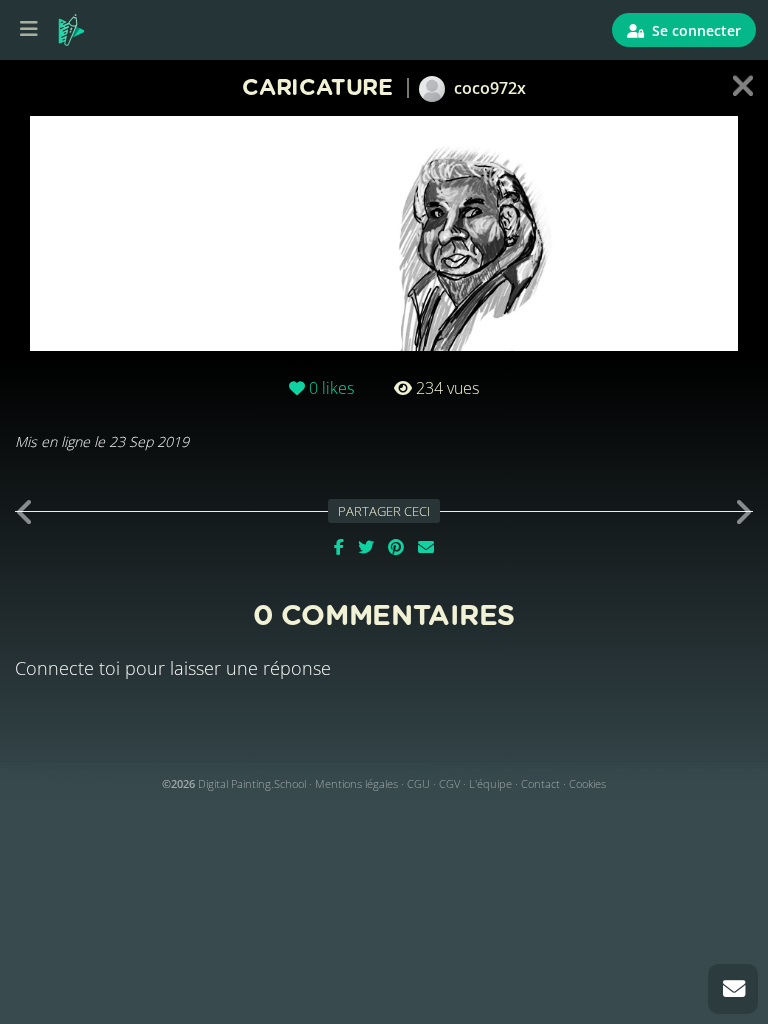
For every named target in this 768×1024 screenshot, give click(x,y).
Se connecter (694, 30)
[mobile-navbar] (29, 30)
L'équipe (490, 783)
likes (331, 388)
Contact (540, 783)
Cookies (587, 783)
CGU (418, 783)
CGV (449, 783)
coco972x (488, 88)
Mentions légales (356, 783)
